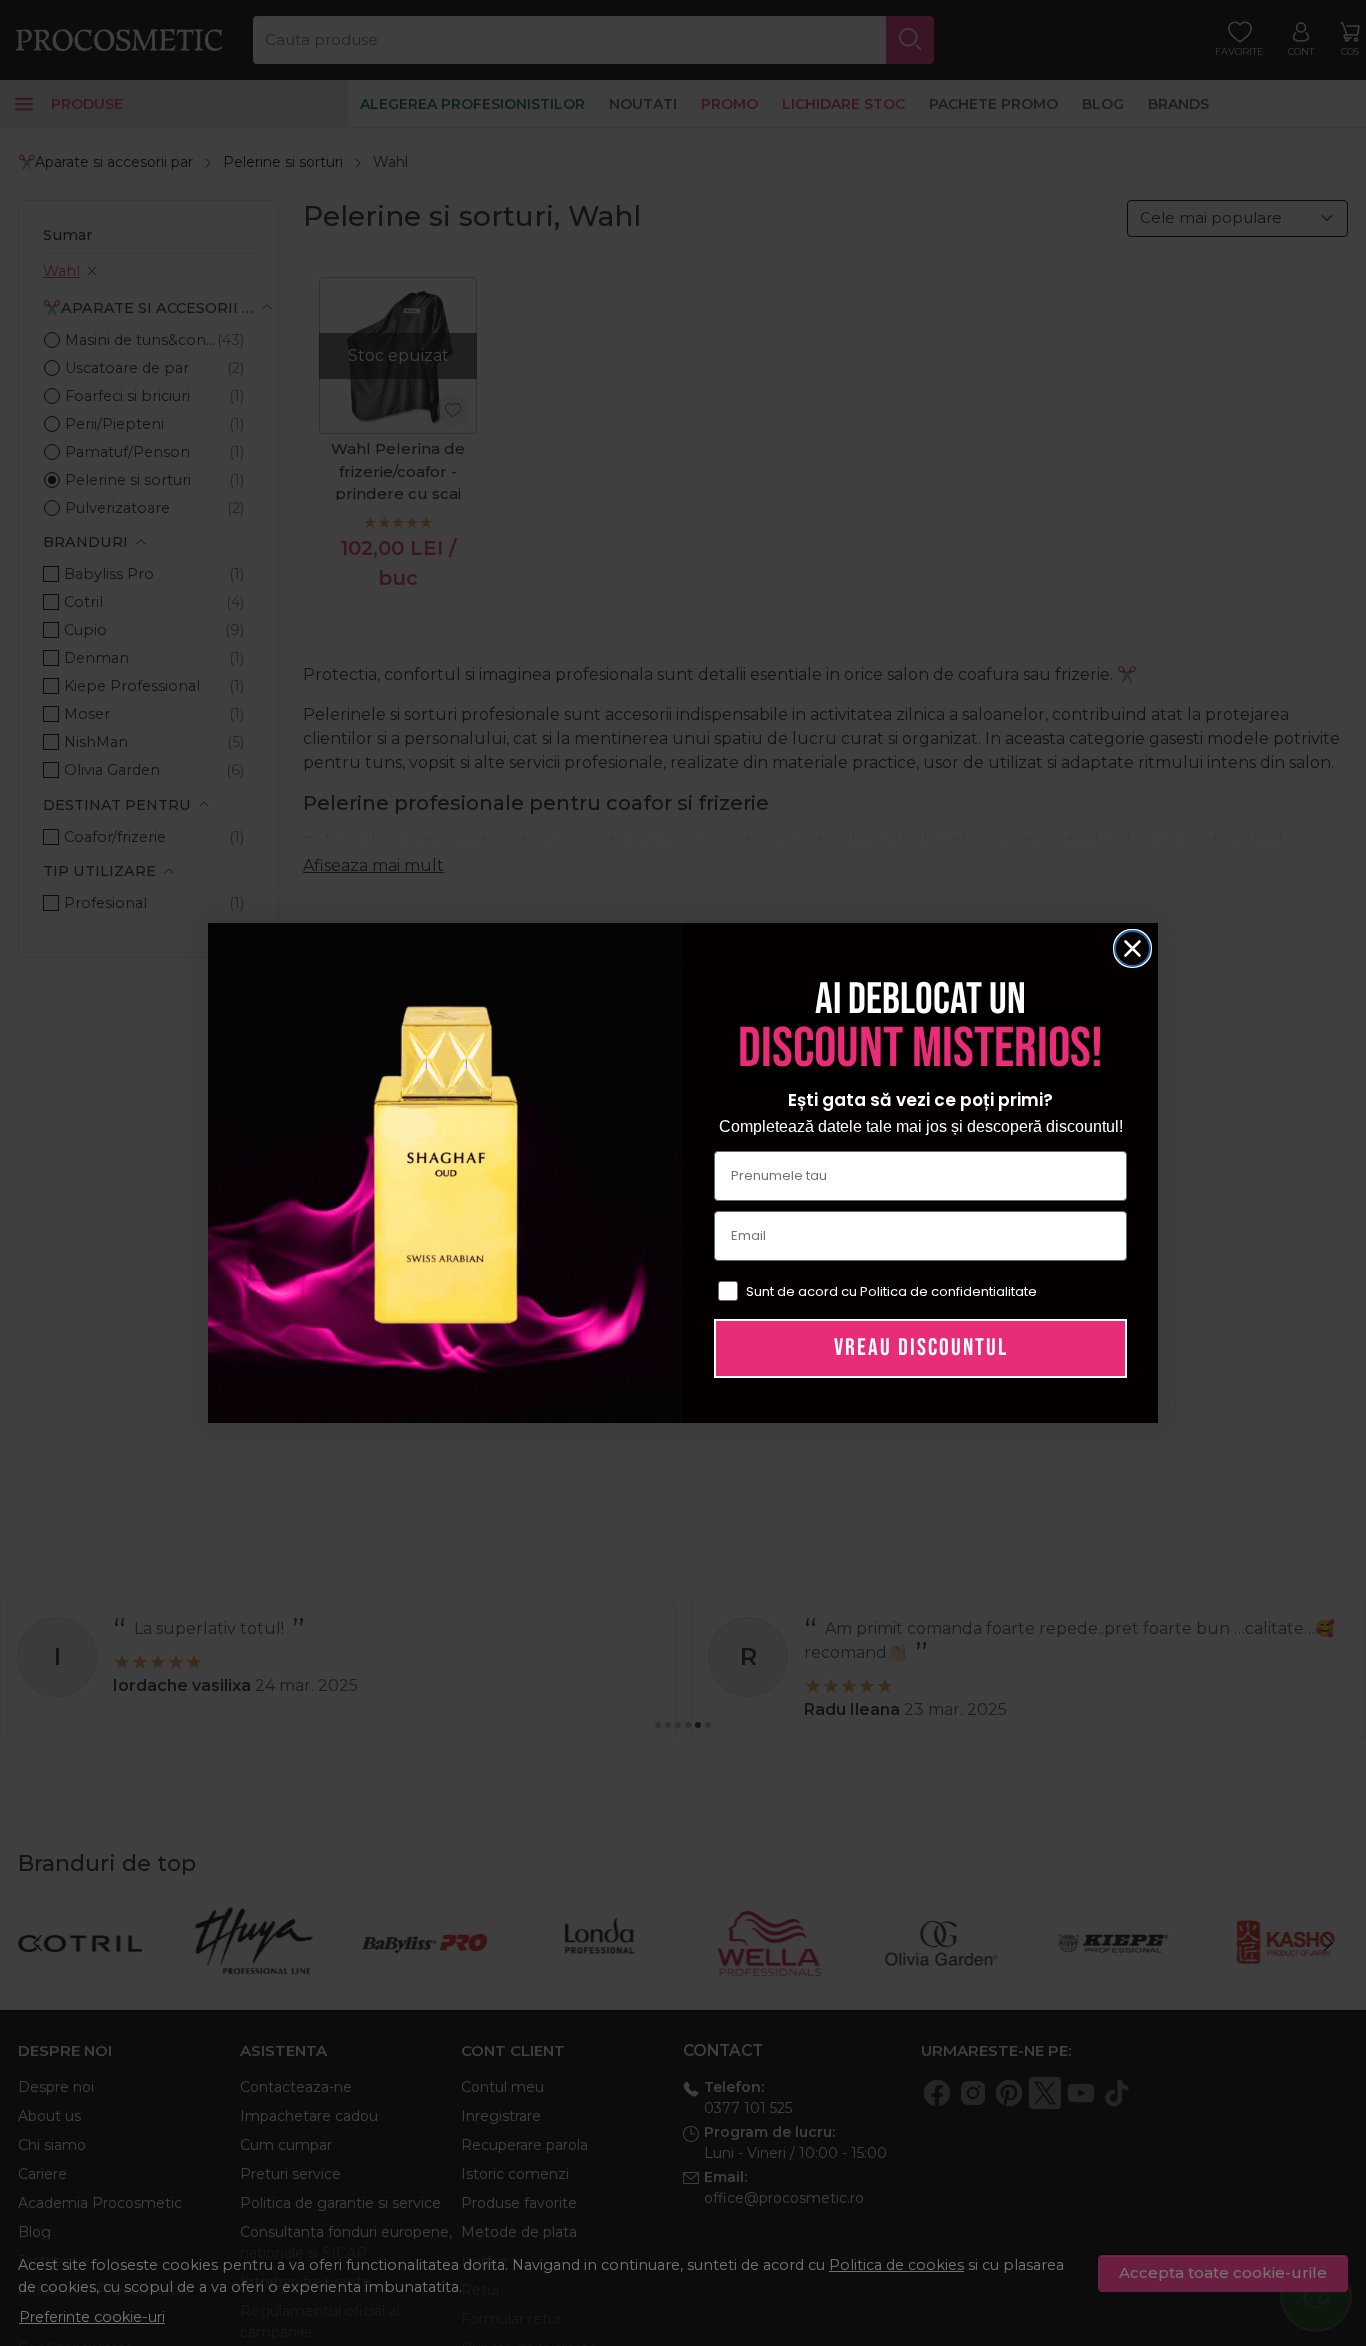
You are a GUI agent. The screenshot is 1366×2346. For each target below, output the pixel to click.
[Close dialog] (1132, 948)
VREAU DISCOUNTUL (921, 1347)
